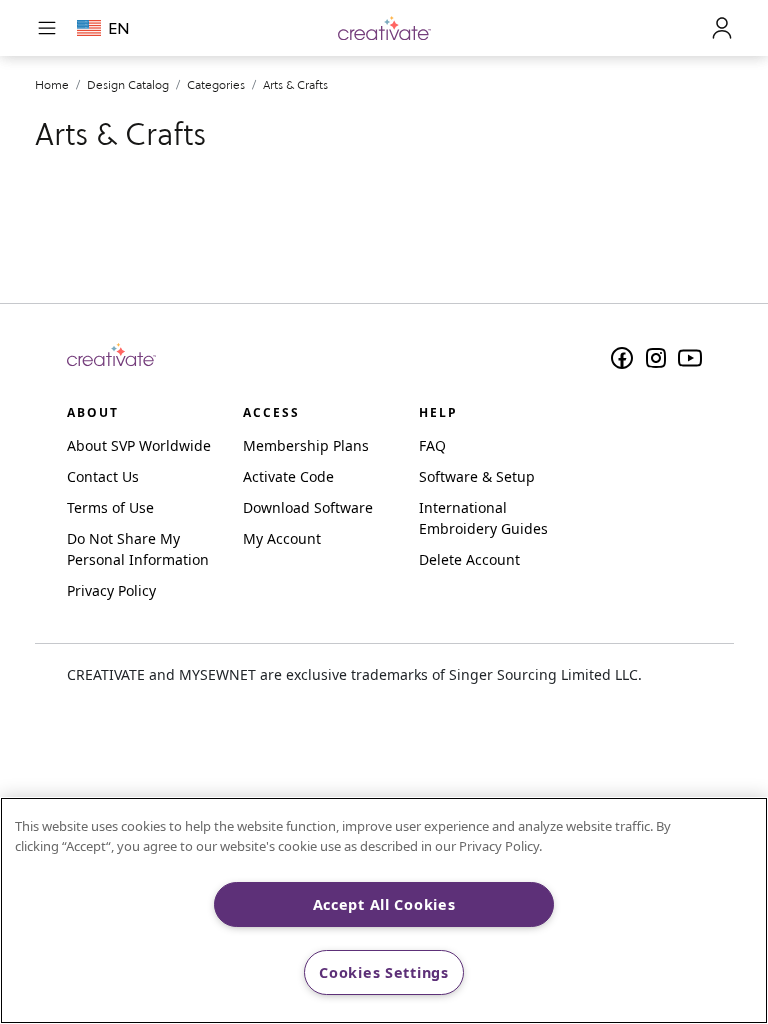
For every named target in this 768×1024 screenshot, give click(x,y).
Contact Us (103, 476)
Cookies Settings (384, 972)
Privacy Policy (111, 590)
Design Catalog (128, 84)
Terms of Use (110, 507)
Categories (216, 84)
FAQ (432, 445)
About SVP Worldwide (139, 445)
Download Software (308, 507)
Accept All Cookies (384, 904)
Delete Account (469, 559)
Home (52, 84)
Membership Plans (306, 445)
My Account (282, 538)
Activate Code (288, 476)
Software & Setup (477, 476)
